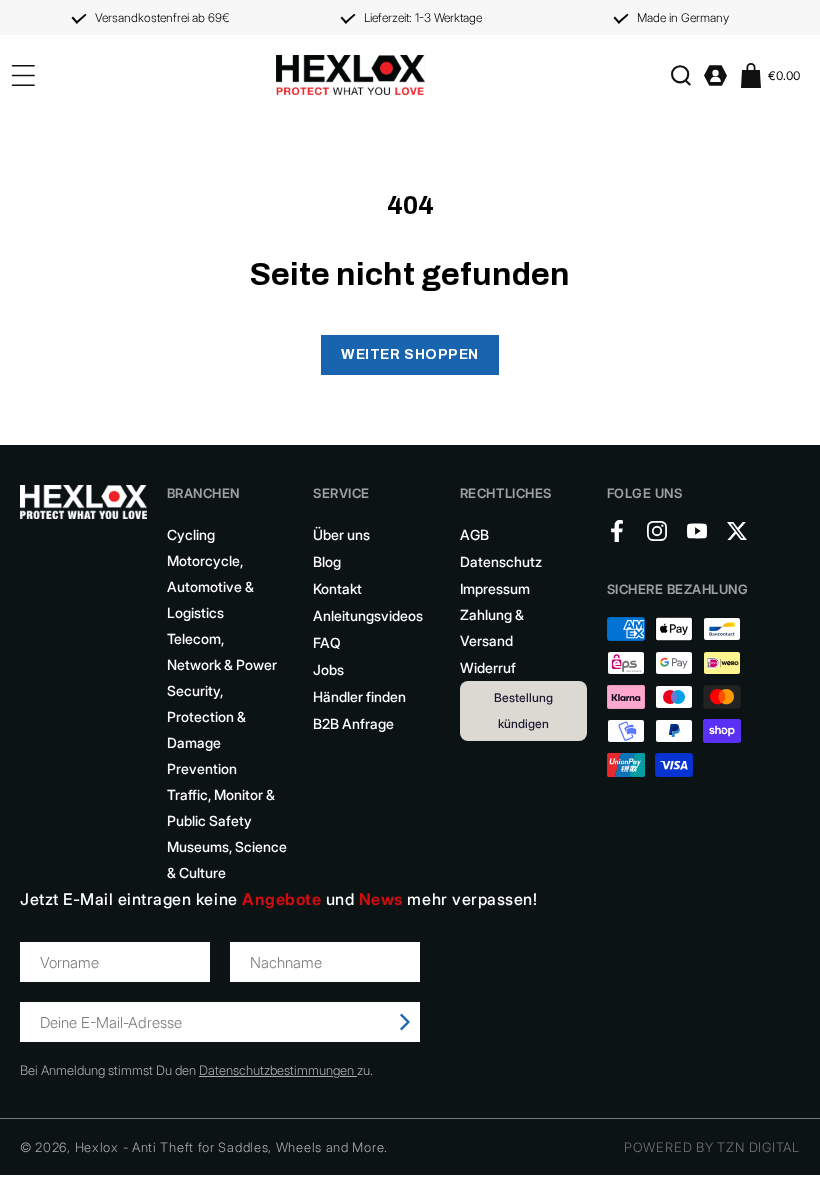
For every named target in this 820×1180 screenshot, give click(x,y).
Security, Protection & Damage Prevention (206, 729)
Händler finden (359, 696)
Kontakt (337, 588)
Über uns (341, 534)
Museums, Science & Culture (227, 859)
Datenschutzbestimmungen (278, 1070)
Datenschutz (501, 561)
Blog (327, 561)
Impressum (495, 588)
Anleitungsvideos (368, 615)
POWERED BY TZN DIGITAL (712, 1147)
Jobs (328, 669)
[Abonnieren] (405, 1022)
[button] (680, 75)
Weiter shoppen (410, 354)
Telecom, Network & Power (222, 651)
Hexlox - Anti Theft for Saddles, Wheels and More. (231, 1147)
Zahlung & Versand (492, 627)
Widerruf (488, 667)
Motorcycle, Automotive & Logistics (210, 586)
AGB (474, 534)
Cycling (191, 534)
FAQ (327, 642)
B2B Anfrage (353, 723)
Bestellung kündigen (523, 710)
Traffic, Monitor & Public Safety (221, 807)
